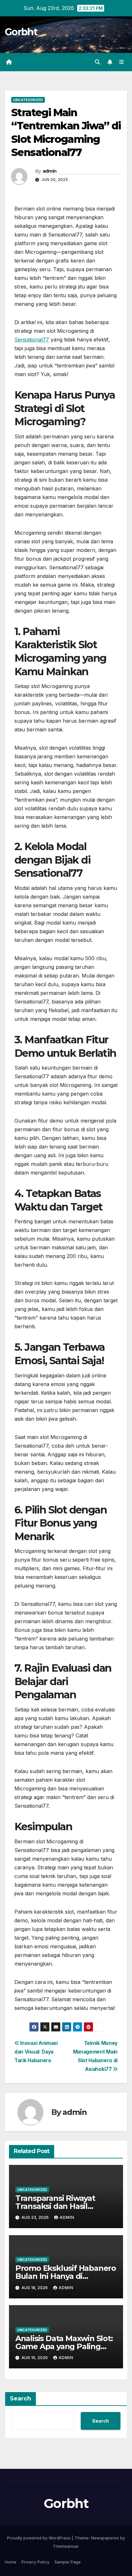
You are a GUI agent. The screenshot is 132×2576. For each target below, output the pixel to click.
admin (50, 171)
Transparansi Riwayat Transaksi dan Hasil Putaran (55, 2206)
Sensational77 (32, 340)
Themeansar (66, 2546)
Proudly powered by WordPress (39, 2538)
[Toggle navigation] (122, 62)
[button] (97, 62)
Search (21, 2399)
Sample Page (68, 2562)
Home (11, 2562)
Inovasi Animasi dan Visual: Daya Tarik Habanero (36, 2052)
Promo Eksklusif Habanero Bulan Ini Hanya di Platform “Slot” (66, 2276)
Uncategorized (28, 100)
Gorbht (21, 32)
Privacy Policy (35, 2562)
